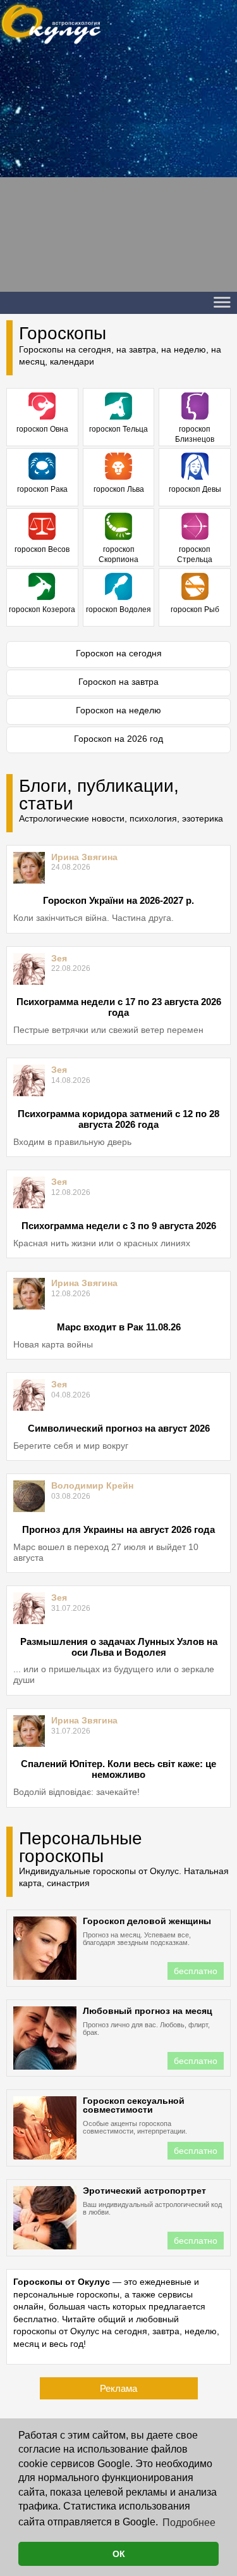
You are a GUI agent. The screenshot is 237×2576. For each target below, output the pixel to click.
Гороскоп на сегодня (119, 653)
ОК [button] (119, 2554)
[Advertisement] (118, 173)
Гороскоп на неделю (118, 710)
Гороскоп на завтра (118, 682)
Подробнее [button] (189, 2523)
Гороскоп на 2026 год (118, 739)
